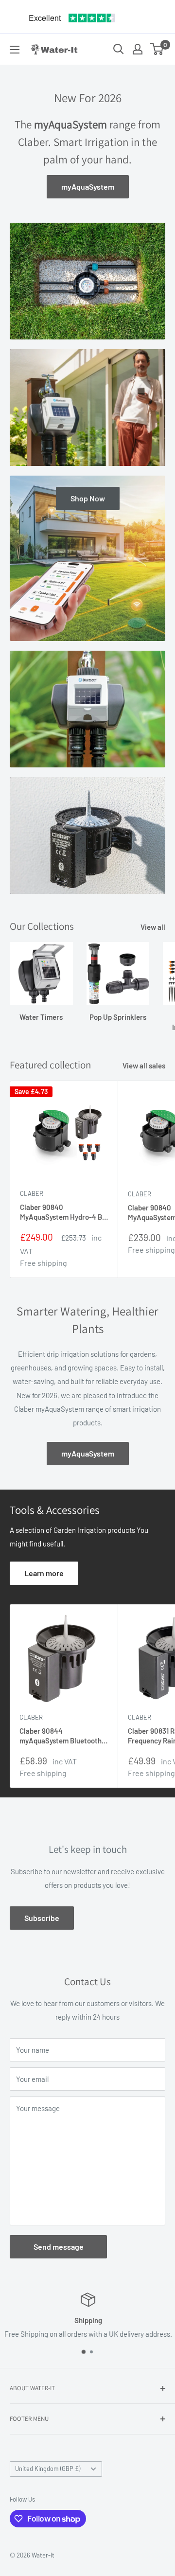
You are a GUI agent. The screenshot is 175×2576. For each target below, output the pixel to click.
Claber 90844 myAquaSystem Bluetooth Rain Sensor (61, 1736)
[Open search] (119, 49)
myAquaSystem (88, 187)
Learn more (44, 1573)
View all (153, 927)
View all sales (144, 1066)
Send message (59, 2247)
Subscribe (42, 1918)
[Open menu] (15, 50)
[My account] (138, 49)
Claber (32, 1193)
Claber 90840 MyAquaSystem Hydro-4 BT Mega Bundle (63, 1212)
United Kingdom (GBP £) (48, 2469)
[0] (157, 49)
